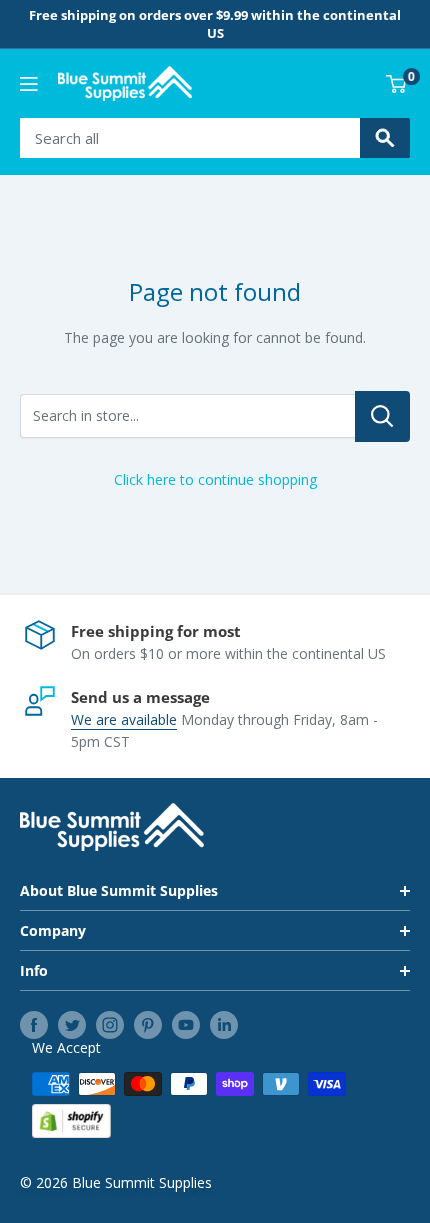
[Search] (385, 138)
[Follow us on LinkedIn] (224, 1025)
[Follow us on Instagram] (110, 1025)
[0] (397, 84)
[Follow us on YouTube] (186, 1025)
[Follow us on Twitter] (72, 1025)
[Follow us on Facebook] (34, 1025)
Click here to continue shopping (215, 479)
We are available (124, 719)
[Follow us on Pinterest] (148, 1025)
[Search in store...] (382, 416)
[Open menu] (29, 84)
